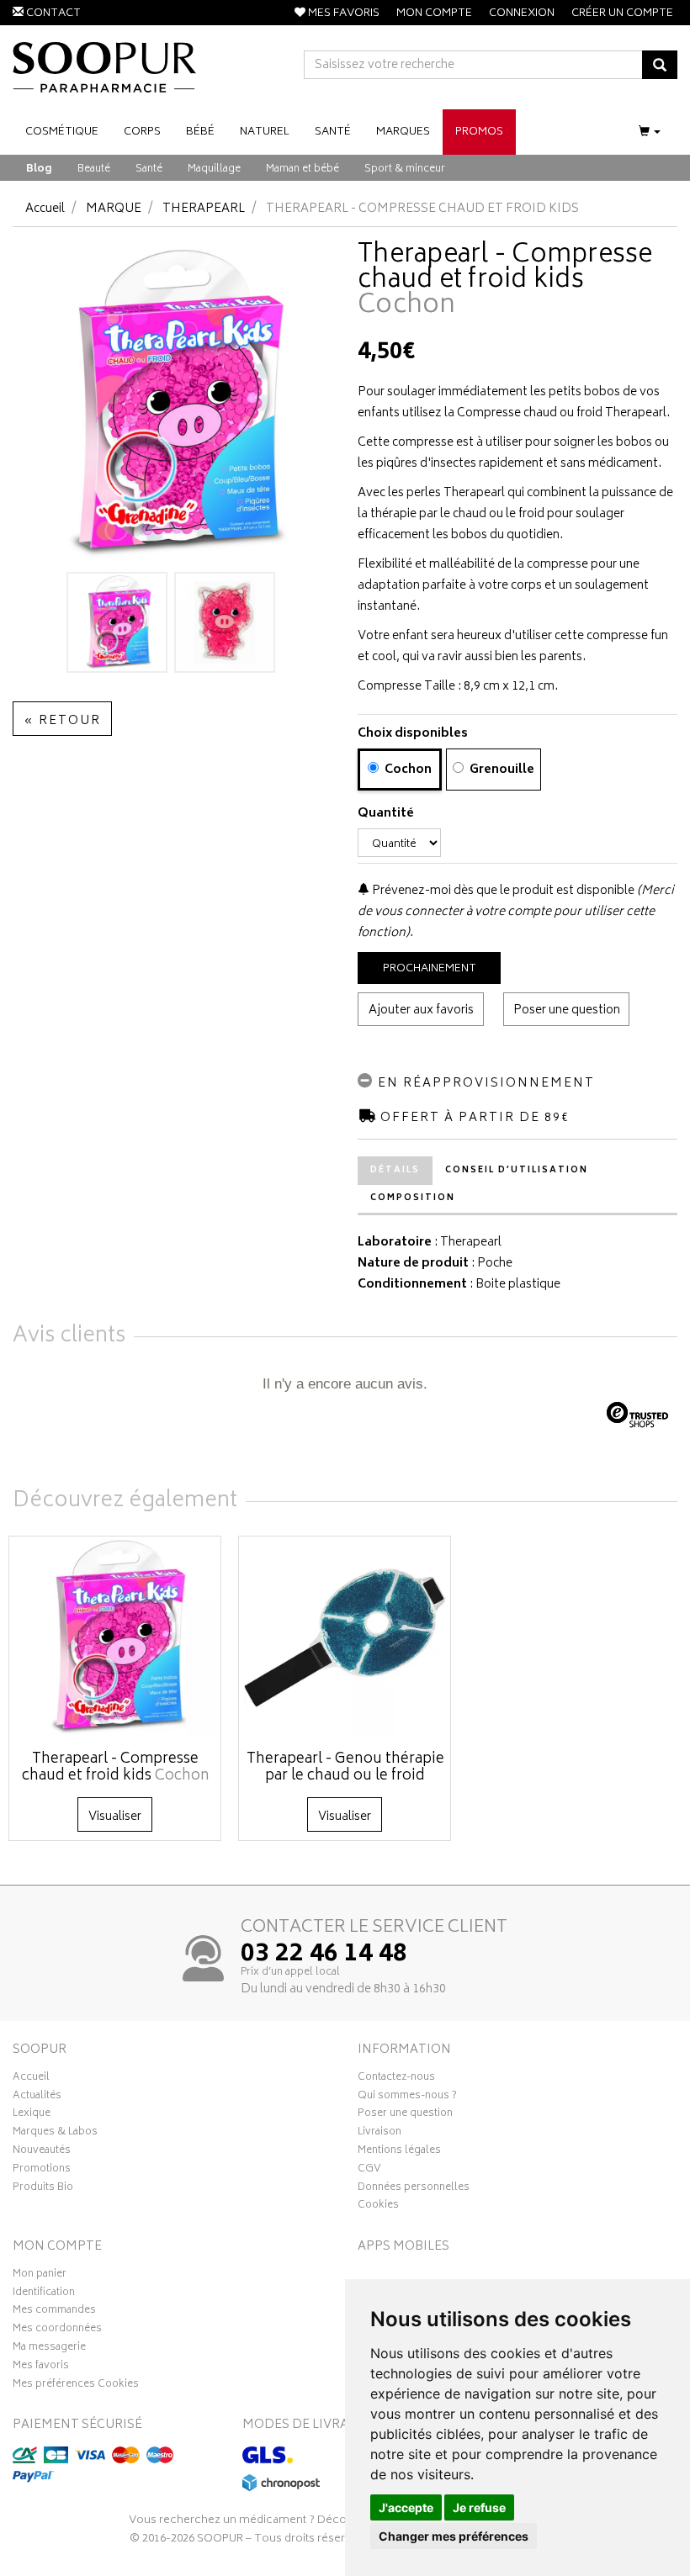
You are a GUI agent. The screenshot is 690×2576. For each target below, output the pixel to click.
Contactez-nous (396, 2079)
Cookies (378, 2207)
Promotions (42, 2171)
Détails (395, 1171)
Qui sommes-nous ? (407, 2097)
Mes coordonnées (57, 2330)
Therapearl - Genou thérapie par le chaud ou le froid (345, 1768)
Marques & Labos (55, 2134)
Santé (149, 169)
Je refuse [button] (479, 2507)
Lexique (32, 2115)
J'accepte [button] (406, 2507)
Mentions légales (399, 2152)
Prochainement (430, 969)
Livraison (379, 2134)
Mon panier (40, 2276)
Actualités (37, 2097)
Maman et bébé (303, 169)
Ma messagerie (49, 2349)
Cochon (407, 770)
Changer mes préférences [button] (454, 2536)
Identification (44, 2294)
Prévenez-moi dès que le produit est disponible (502, 891)
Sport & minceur (405, 169)
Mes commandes (54, 2312)
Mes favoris (41, 2367)
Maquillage (214, 169)
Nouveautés (42, 2152)
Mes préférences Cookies (76, 2386)
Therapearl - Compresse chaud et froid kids (116, 1768)
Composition (413, 1198)
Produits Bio (43, 2189)
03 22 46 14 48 (324, 1955)
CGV (369, 2171)
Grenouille (501, 770)
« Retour (62, 721)
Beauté (94, 169)
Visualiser (115, 1817)
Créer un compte (622, 14)
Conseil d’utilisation (517, 1171)
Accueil (45, 209)
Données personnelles (414, 2189)
